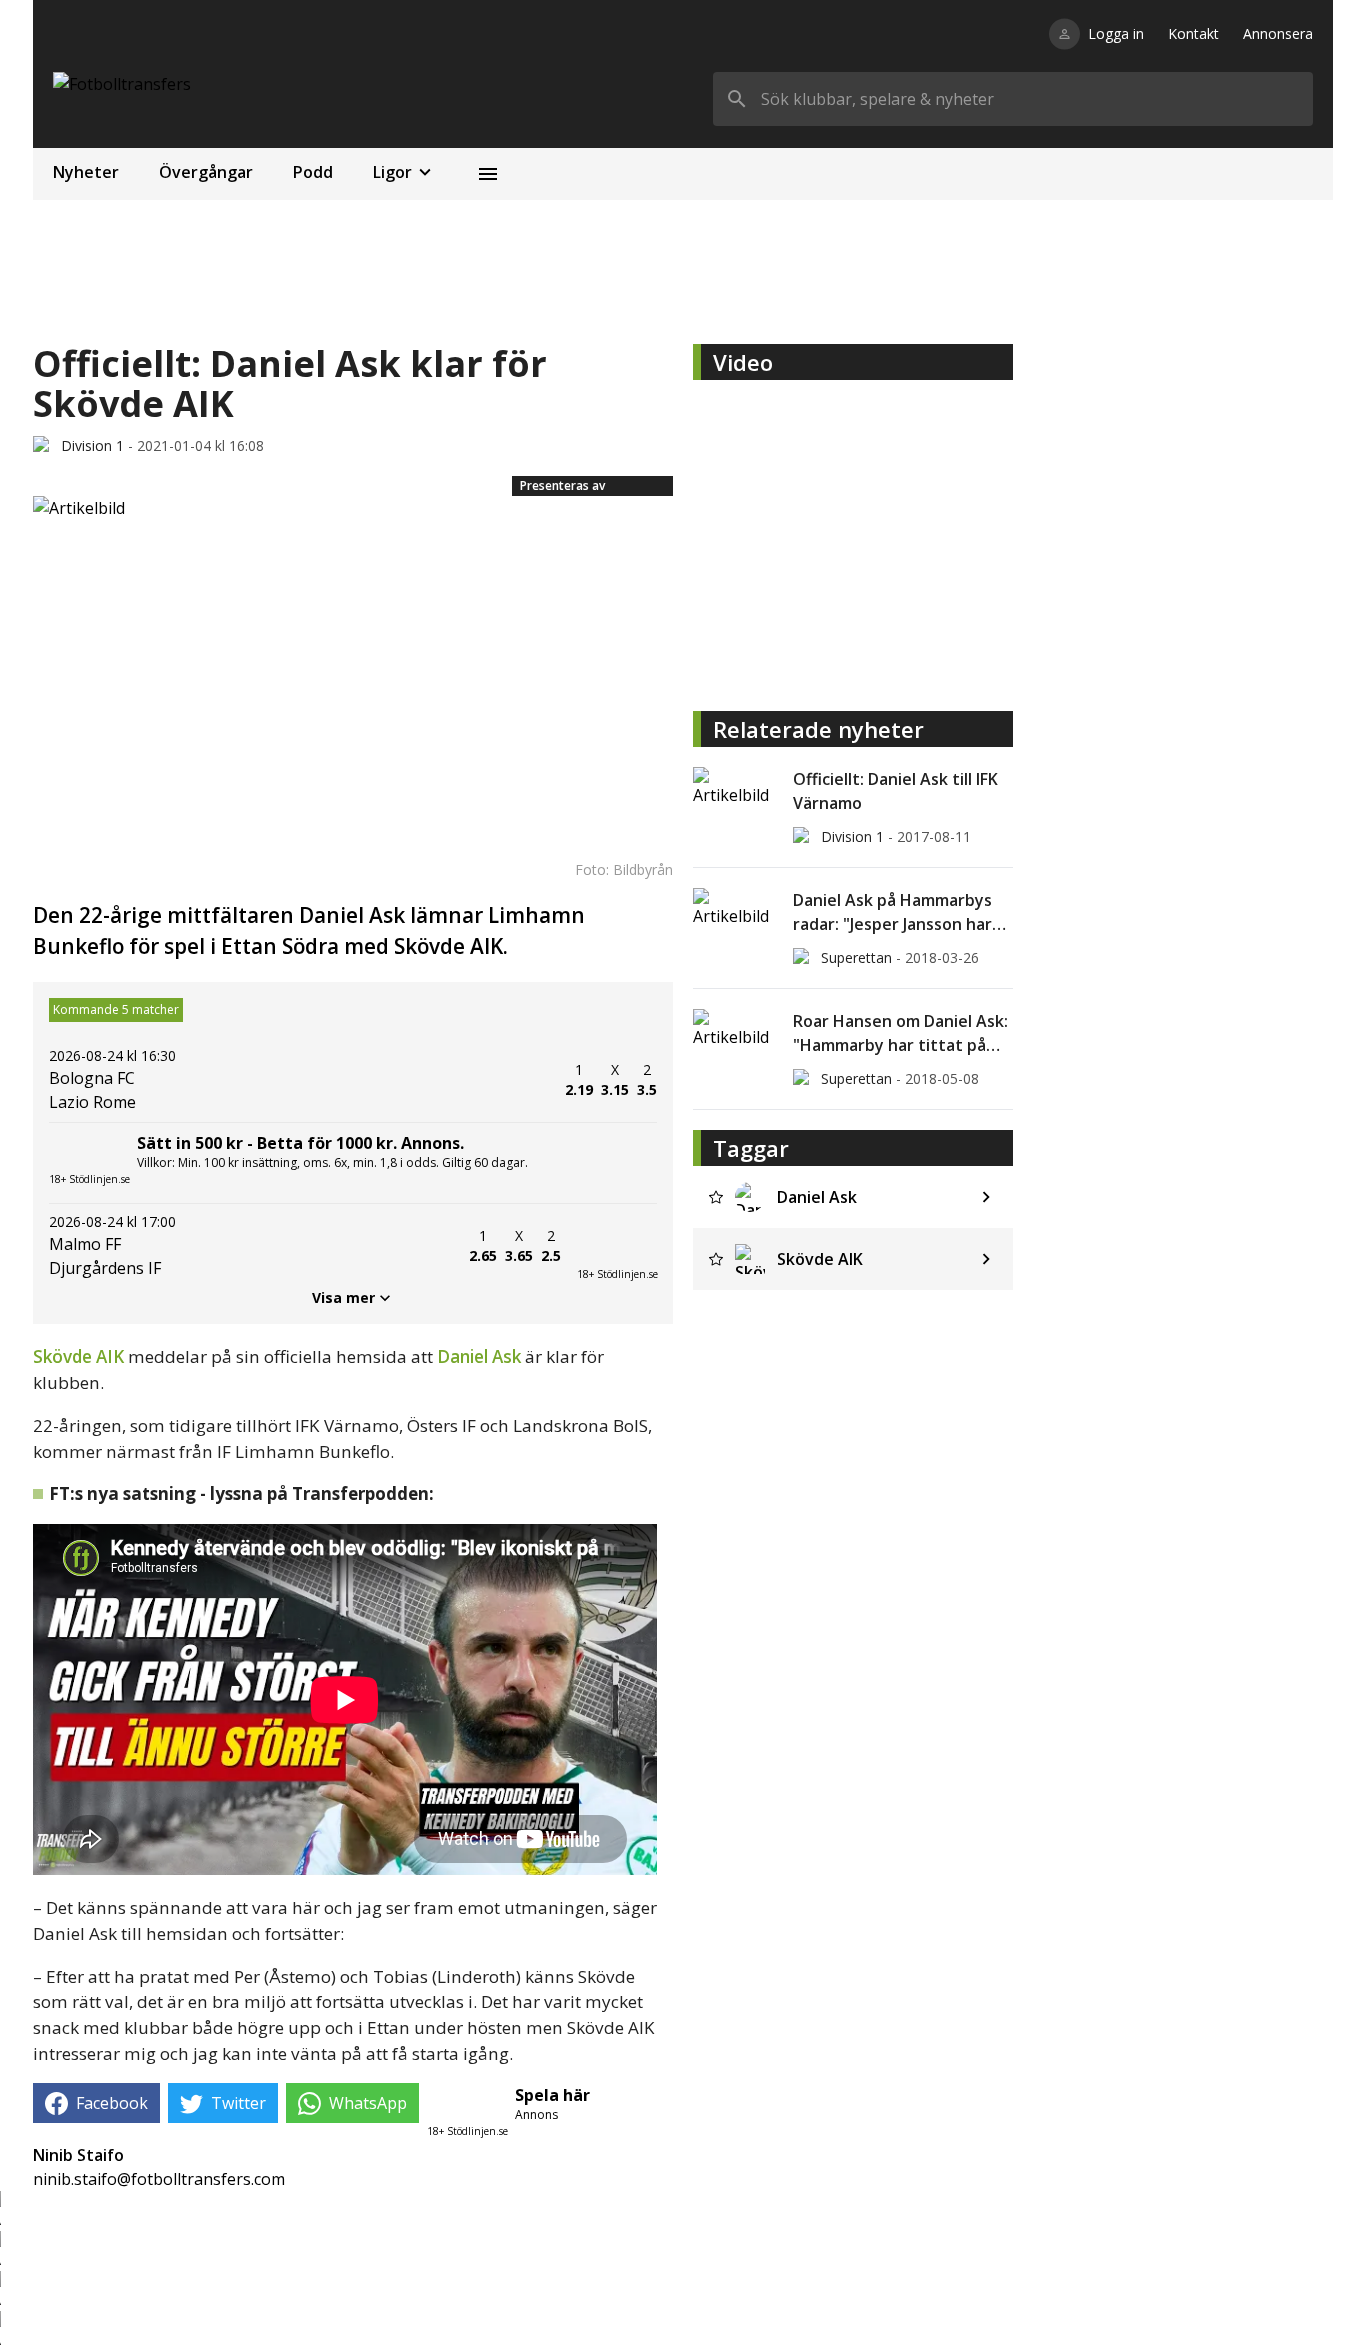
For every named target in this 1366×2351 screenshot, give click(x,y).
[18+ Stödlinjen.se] (617, 1246)
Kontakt (1193, 33)
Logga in (1116, 33)
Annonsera (1278, 33)
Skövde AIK (78, 1356)
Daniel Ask (479, 1356)
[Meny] (488, 174)
